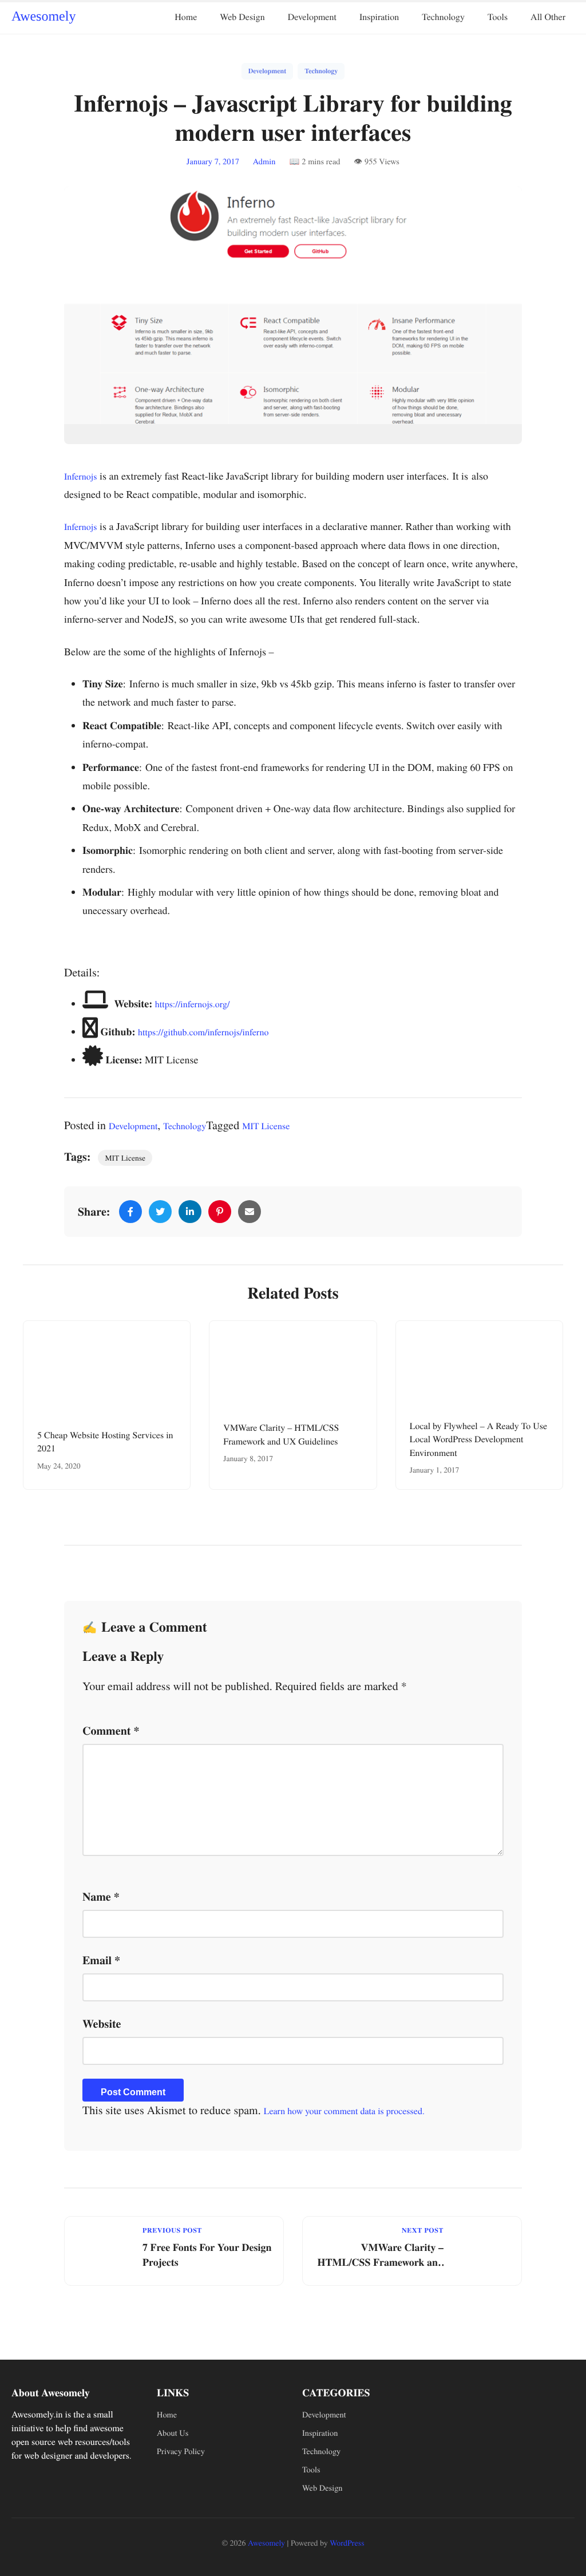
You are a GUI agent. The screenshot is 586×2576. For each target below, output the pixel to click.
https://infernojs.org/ (193, 1004)
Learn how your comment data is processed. (344, 2111)
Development (312, 17)
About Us (173, 2433)
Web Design (242, 17)
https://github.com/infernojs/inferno (203, 1032)
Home (186, 17)
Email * (101, 1960)
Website (102, 2023)
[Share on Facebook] (130, 1212)
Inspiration (379, 17)
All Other (548, 17)
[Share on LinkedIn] (190, 1212)
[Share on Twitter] (160, 1212)
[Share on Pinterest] (220, 1212)
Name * (101, 1896)
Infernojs (81, 476)
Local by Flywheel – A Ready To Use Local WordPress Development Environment (478, 1439)
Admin (264, 162)
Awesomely (43, 17)
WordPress (347, 2543)
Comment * (111, 1730)
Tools (498, 17)
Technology (443, 17)
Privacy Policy (181, 2452)
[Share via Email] (250, 1212)
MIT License (266, 1126)
